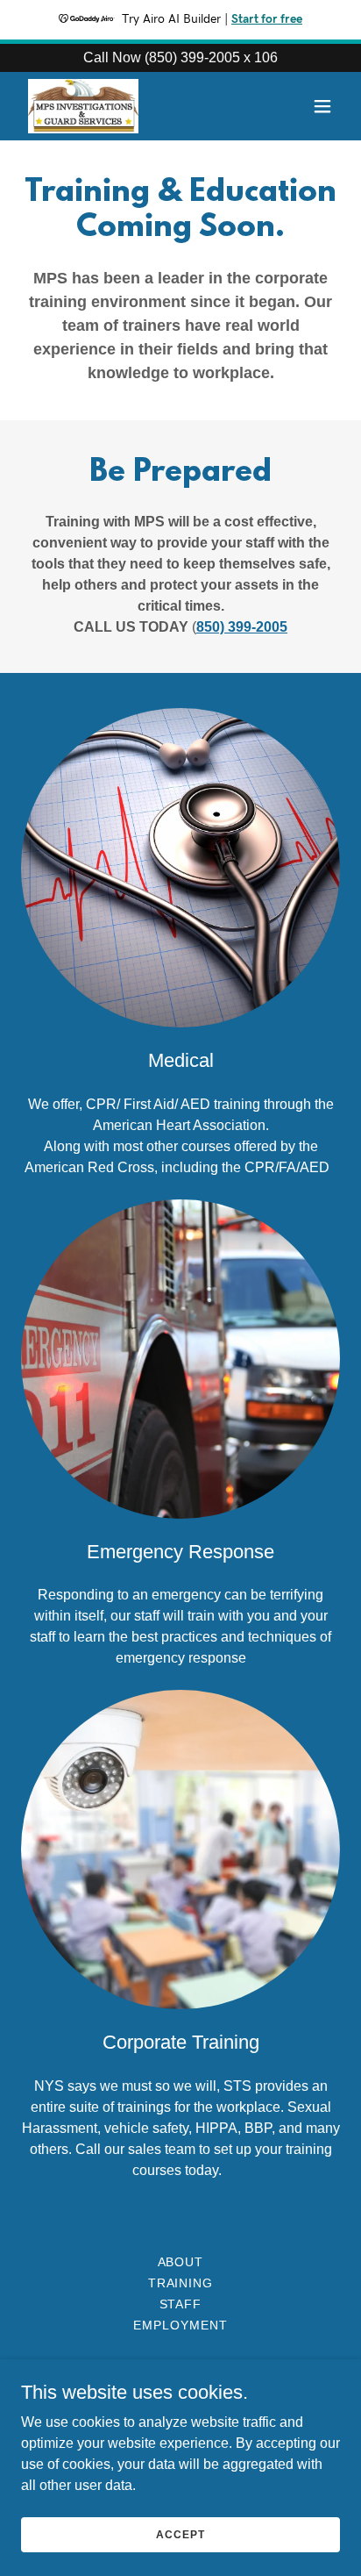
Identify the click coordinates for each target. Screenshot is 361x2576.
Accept (180, 2534)
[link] (83, 106)
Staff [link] (181, 2304)
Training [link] (181, 2283)
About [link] (181, 2262)
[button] (322, 106)
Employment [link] (180, 2325)
